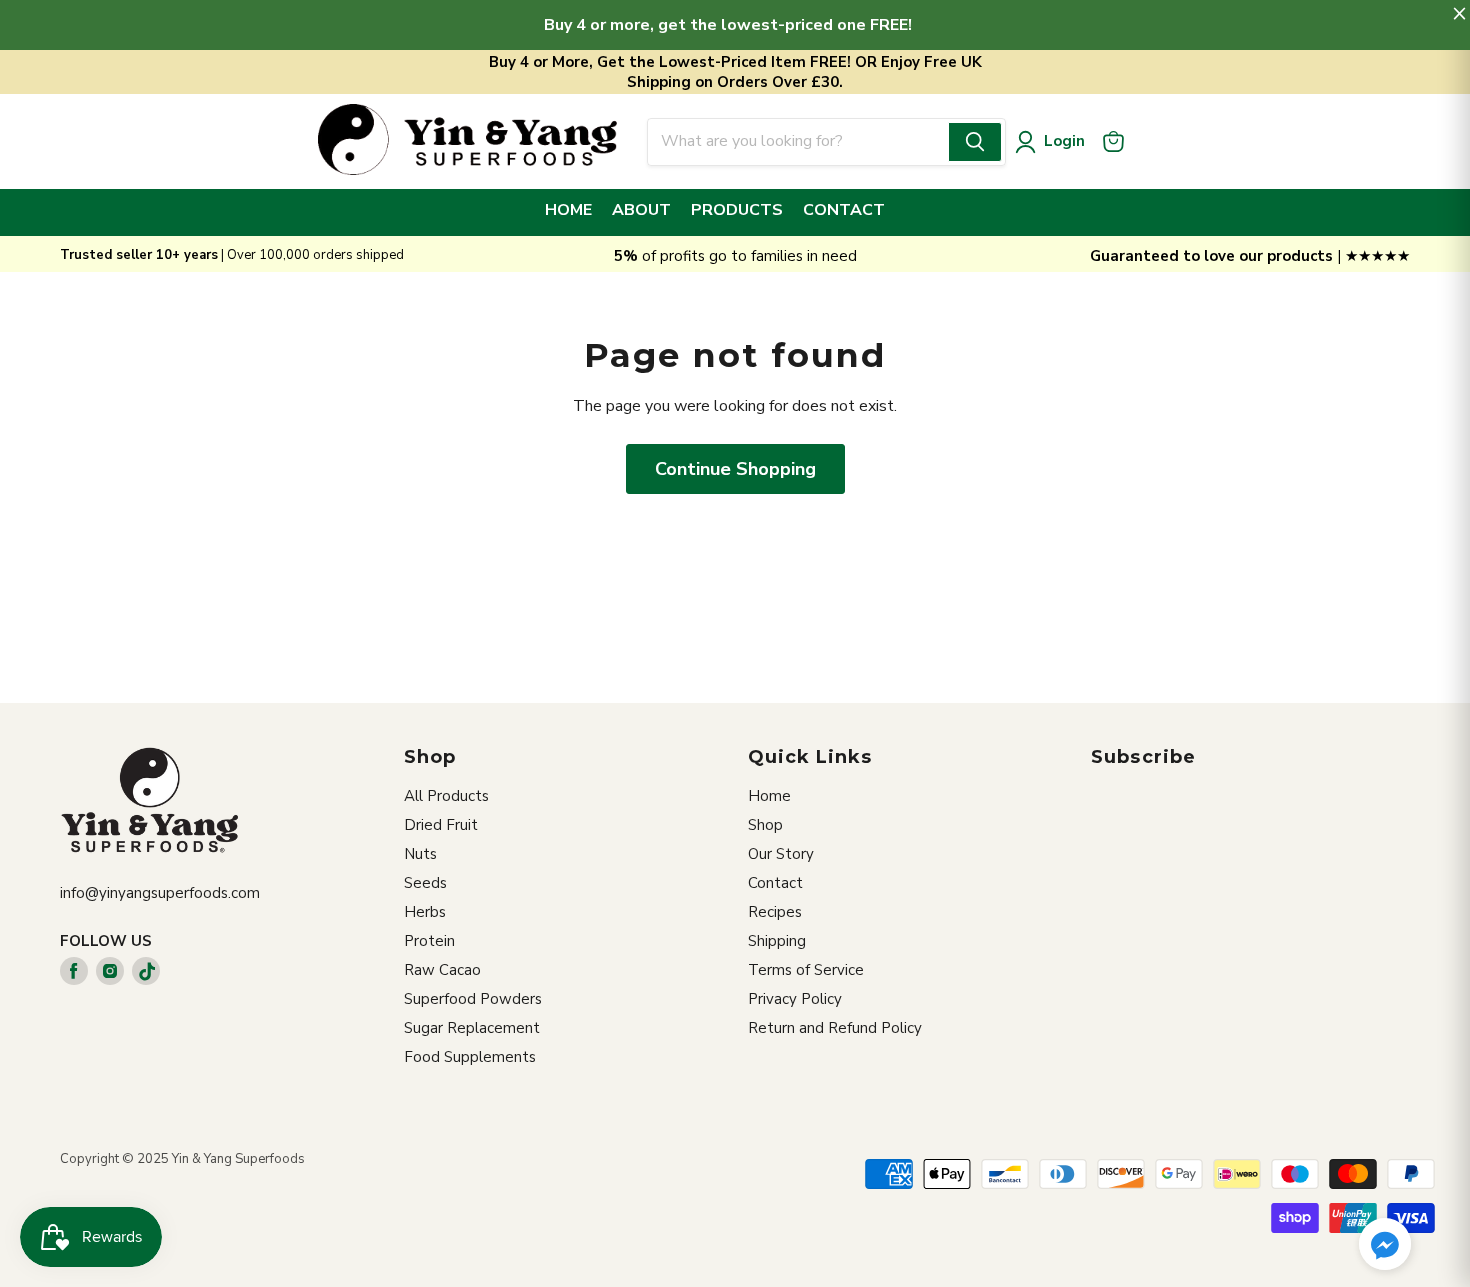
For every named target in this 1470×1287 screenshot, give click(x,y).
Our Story (781, 854)
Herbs (425, 912)
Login (1064, 141)
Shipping (777, 941)
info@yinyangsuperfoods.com (160, 893)
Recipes (775, 912)
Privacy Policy (795, 999)
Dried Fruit (441, 825)
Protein (429, 941)
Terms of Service (806, 970)
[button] (1385, 1246)
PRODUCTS (737, 210)
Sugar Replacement (472, 1028)
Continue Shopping (735, 469)
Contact (775, 883)
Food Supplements (470, 1057)
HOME (568, 210)
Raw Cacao (442, 970)
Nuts (420, 854)
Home (769, 796)
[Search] (975, 142)
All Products (446, 796)
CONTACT (844, 210)
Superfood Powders (473, 999)
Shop (765, 825)
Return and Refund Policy (835, 1028)
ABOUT (641, 210)
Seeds (425, 883)
